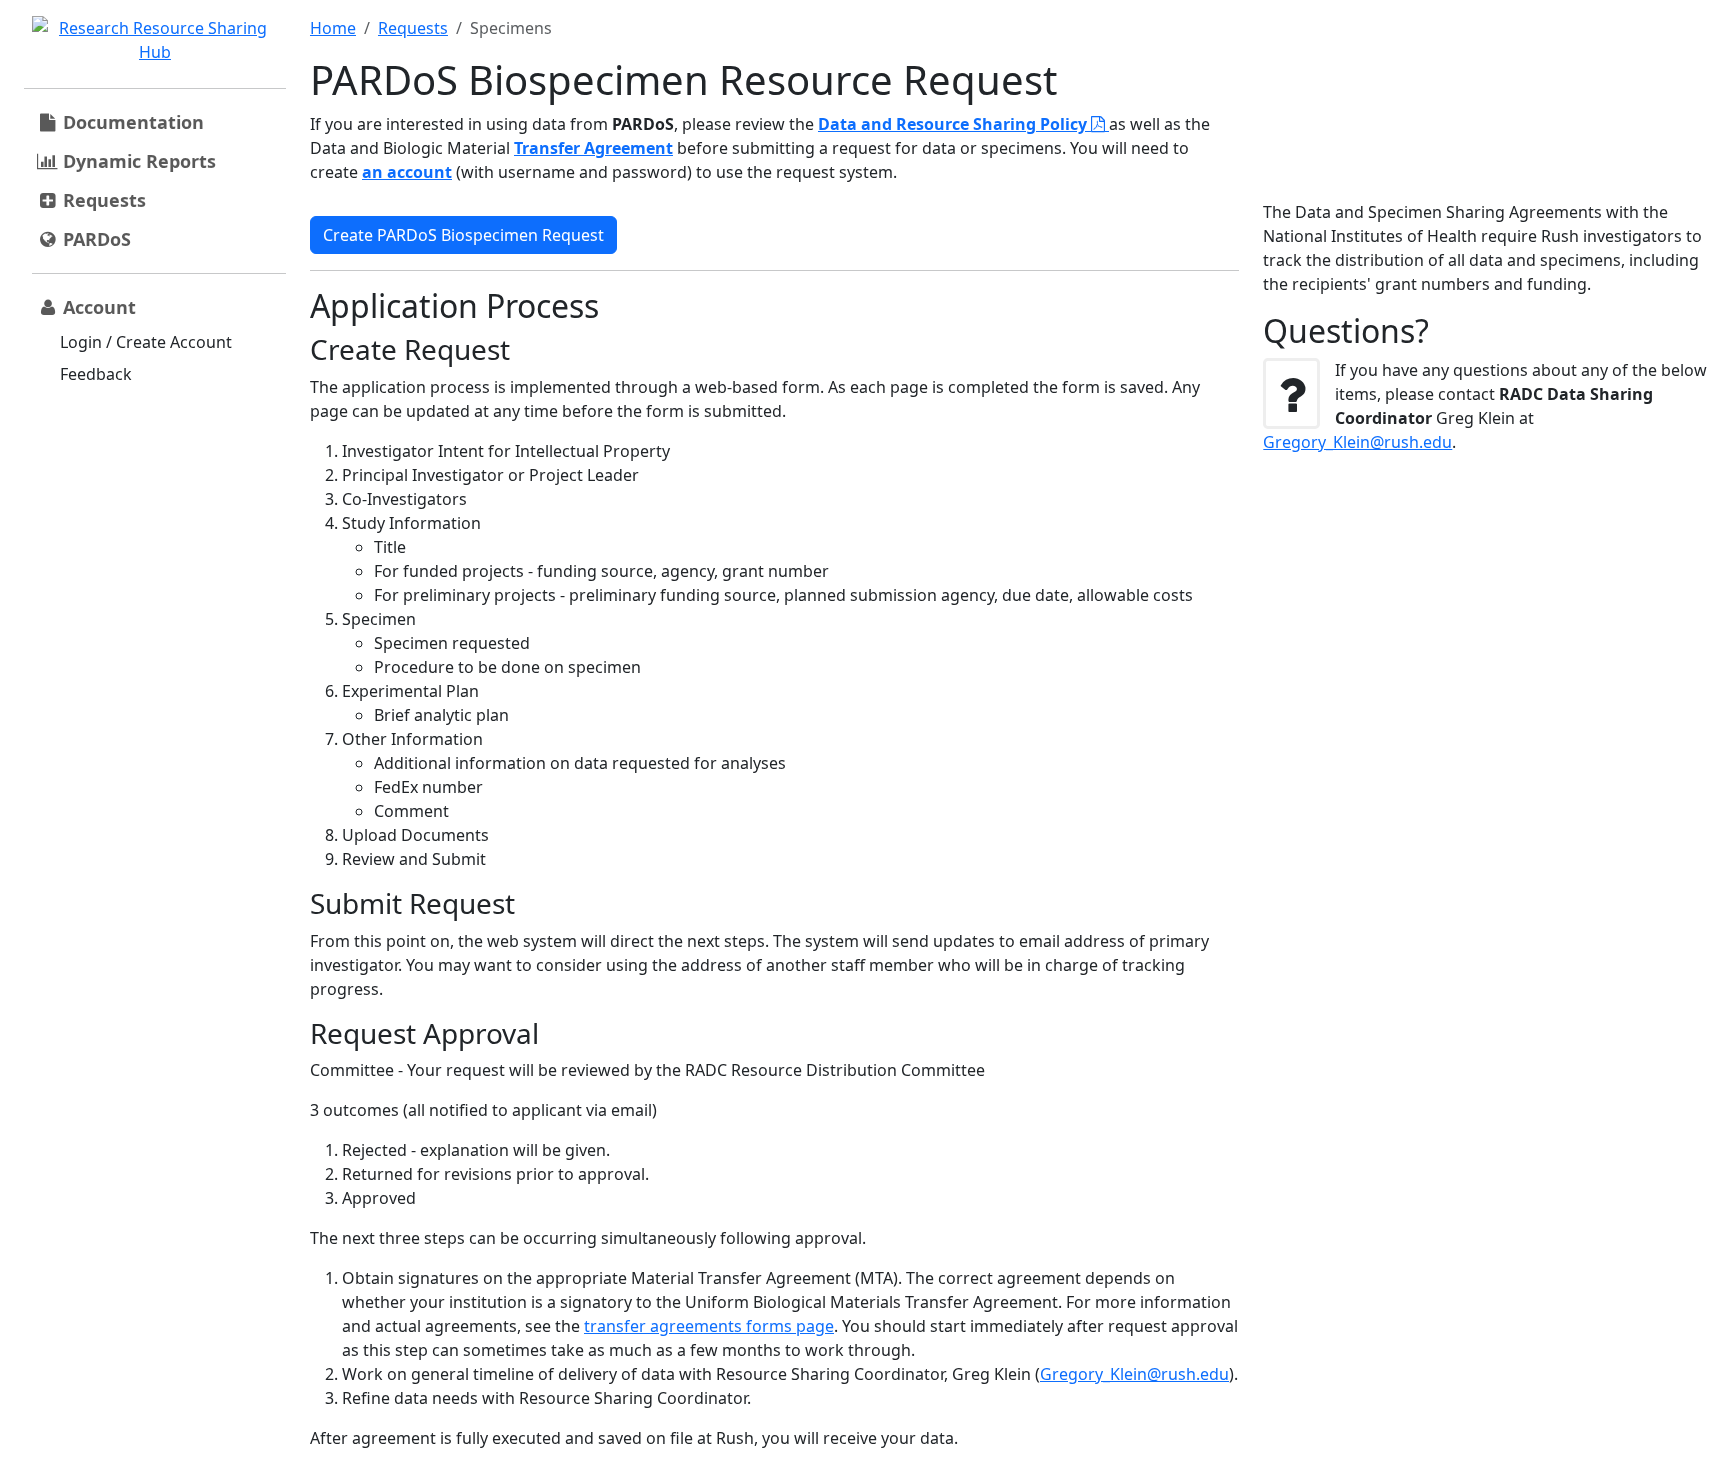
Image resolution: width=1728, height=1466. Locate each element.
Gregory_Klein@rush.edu (1134, 1374)
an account (407, 172)
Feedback (96, 374)
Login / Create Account (146, 342)
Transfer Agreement (593, 148)
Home (333, 28)
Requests (413, 28)
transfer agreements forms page (709, 1326)
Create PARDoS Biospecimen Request (463, 235)
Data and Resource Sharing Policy (954, 124)
